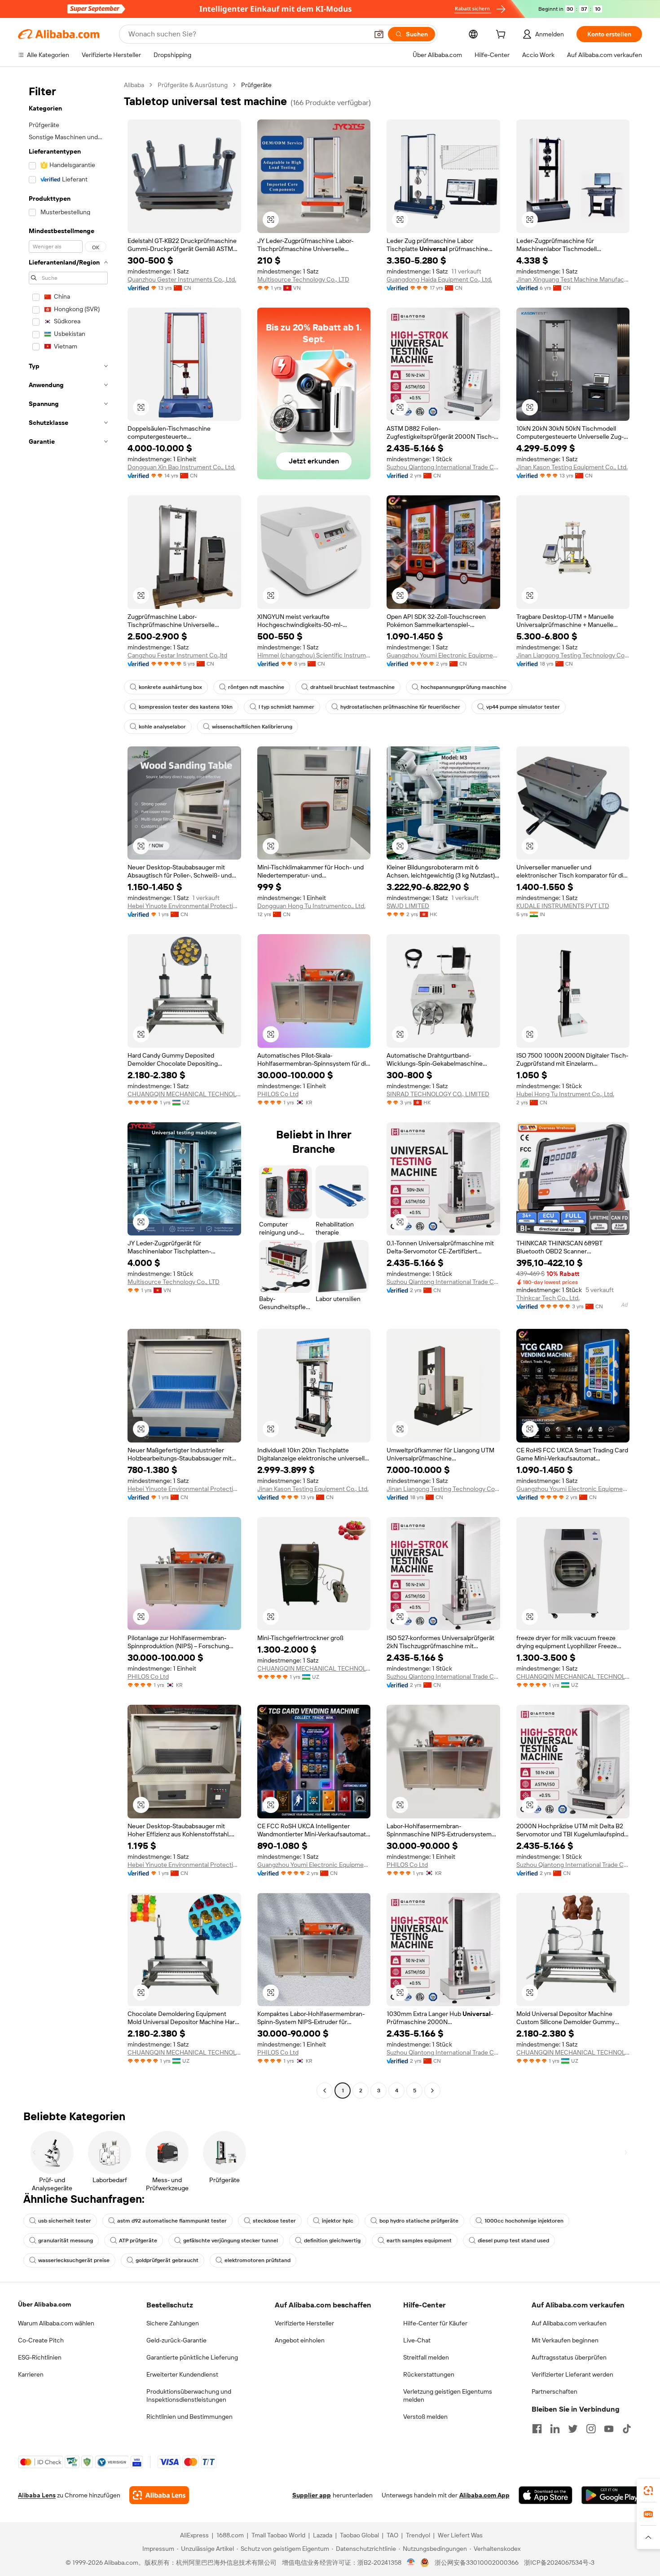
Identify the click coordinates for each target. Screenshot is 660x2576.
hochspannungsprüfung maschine (464, 687)
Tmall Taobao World (278, 2535)
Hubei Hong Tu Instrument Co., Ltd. (565, 1094)
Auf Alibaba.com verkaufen (569, 2323)
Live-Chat (417, 2340)
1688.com (230, 2535)
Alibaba (134, 85)
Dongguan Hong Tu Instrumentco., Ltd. (311, 906)
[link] (648, 2491)
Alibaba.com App (484, 2495)
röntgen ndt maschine (256, 687)
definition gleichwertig (332, 2241)
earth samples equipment (419, 2241)
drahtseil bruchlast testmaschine (352, 687)
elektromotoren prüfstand (257, 2260)
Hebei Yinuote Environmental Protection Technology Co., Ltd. (184, 906)
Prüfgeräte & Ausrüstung (193, 85)
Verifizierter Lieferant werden (572, 2374)
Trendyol (418, 2535)
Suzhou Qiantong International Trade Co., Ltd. (443, 467)
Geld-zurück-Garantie (176, 2340)
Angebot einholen (300, 2340)
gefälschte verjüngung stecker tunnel (231, 2241)
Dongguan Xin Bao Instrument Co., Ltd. (181, 467)
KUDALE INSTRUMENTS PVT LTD (563, 906)
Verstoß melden (425, 2417)
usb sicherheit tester (65, 2221)
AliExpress (194, 2535)
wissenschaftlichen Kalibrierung (252, 727)
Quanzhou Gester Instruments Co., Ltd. (182, 279)
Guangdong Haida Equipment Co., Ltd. (439, 279)
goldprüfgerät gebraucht (167, 2260)
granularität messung (66, 2241)
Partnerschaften (554, 2391)
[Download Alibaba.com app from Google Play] (612, 2495)
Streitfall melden (426, 2357)
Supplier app (312, 2495)
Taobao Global (359, 2535)
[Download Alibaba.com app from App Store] (546, 2495)
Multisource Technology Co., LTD (303, 279)
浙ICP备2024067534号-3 (559, 2563)
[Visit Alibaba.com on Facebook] (537, 2429)
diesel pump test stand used (513, 2241)
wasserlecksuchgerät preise (74, 2260)
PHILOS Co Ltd (278, 1094)
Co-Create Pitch (41, 2340)
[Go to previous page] (325, 2091)
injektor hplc (338, 2221)
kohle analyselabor (162, 727)
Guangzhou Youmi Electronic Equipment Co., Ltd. (443, 655)
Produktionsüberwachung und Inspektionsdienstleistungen (189, 2395)
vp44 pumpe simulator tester (523, 707)
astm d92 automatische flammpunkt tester (172, 2221)
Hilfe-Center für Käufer (435, 2323)
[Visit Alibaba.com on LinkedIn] (555, 2429)
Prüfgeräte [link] (256, 85)
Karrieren (31, 2374)
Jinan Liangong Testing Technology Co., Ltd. (573, 655)
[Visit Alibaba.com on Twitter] (573, 2429)
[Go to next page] (432, 2091)
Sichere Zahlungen (173, 2323)
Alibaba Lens (37, 2495)
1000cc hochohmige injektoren (524, 2221)
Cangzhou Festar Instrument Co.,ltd (177, 655)
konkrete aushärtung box (170, 687)
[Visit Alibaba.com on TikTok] (627, 2429)
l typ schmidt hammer (286, 707)
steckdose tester (274, 2221)
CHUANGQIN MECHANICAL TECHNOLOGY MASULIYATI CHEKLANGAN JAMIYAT (184, 1094)
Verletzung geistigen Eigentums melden (448, 2395)
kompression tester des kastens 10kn (186, 707)
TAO (392, 2535)
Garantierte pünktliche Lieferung (192, 2357)
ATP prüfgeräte (138, 2241)
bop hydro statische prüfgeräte (419, 2221)
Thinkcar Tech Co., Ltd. (548, 1298)
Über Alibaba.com (44, 2304)
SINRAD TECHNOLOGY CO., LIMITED (438, 1094)
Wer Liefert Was (460, 2535)
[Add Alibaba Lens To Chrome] (159, 2495)
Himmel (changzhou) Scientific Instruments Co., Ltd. (314, 655)
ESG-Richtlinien (40, 2357)
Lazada (323, 2535)
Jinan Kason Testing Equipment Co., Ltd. (572, 467)
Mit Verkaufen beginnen (565, 2340)
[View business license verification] (411, 2563)
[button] (379, 34)
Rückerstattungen (429, 2374)
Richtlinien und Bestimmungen (189, 2417)
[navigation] (68, 1089)
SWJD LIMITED (408, 906)
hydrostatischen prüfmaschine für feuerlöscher (400, 707)
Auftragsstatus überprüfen (569, 2357)
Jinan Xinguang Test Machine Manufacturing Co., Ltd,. (573, 279)
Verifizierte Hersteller (304, 2323)
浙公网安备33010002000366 (477, 2563)
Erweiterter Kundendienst (182, 2374)
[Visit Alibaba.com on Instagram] (591, 2429)
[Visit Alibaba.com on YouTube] (609, 2429)
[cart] (502, 35)
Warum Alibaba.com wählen (56, 2323)
